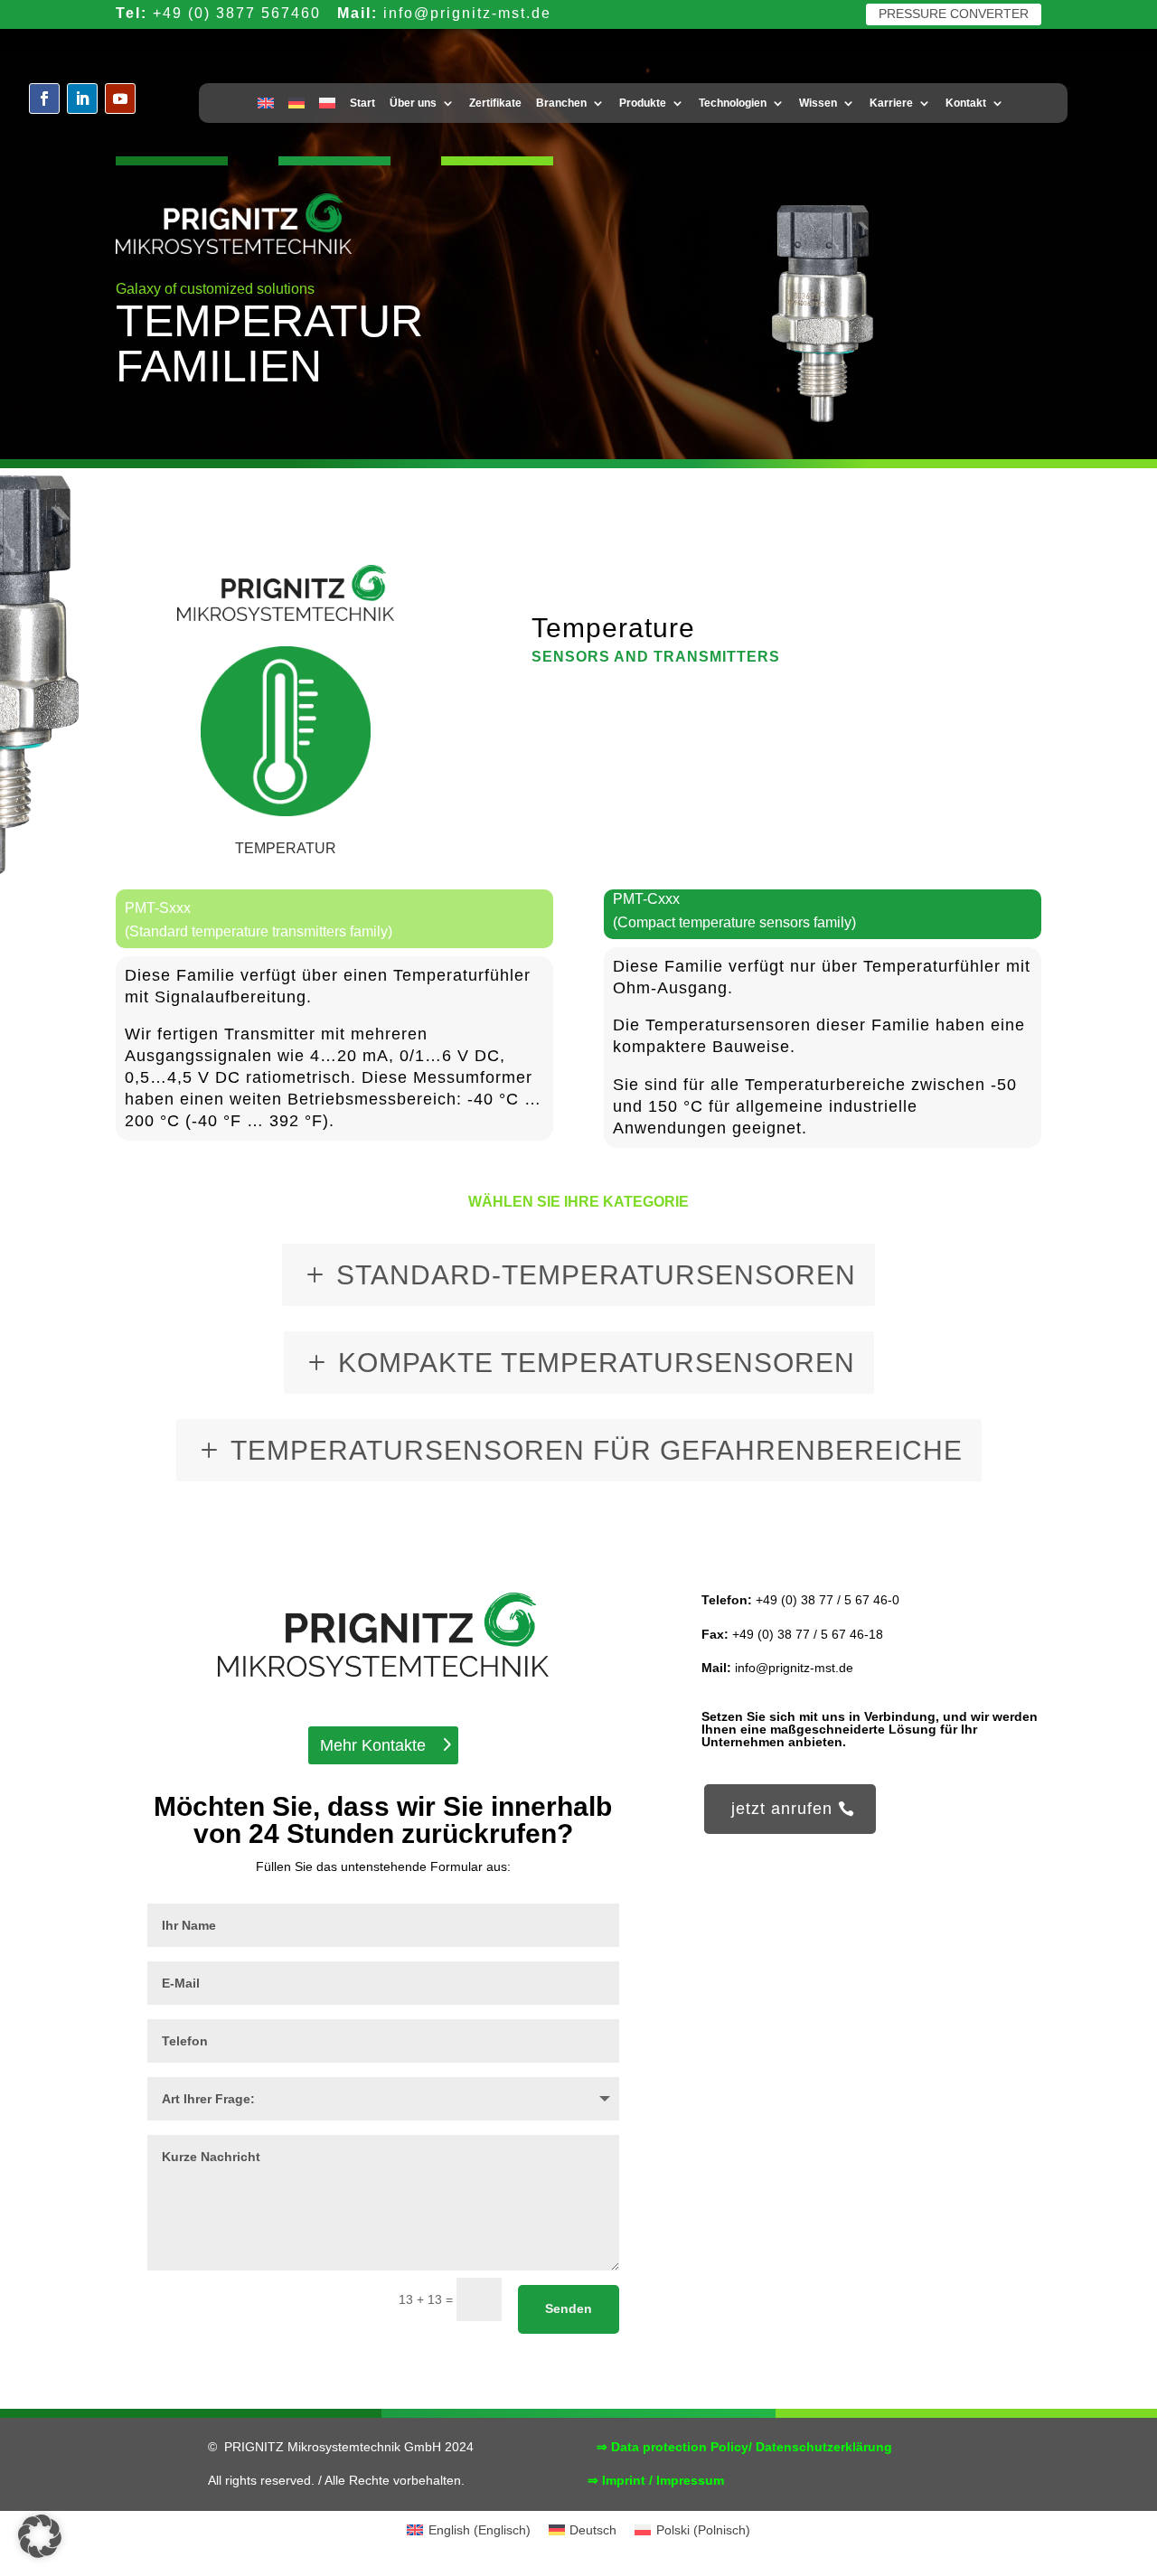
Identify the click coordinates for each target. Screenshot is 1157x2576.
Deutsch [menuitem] (593, 2530)
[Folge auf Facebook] (44, 99)
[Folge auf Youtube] (120, 99)
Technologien (733, 103)
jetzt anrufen (782, 1809)
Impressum (690, 2480)
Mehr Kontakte (373, 1745)
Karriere (891, 103)
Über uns (413, 103)
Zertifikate (495, 103)
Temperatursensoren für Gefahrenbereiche (597, 1450)
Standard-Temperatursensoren (596, 1275)
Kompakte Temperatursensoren (597, 1363)
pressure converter (954, 14)
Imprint (624, 2480)
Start (362, 103)
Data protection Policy (680, 2447)
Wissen (818, 103)
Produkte (643, 103)
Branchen (561, 103)
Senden (569, 2308)
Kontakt (966, 103)
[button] (40, 2536)
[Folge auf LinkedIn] (82, 99)
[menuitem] (266, 107)
